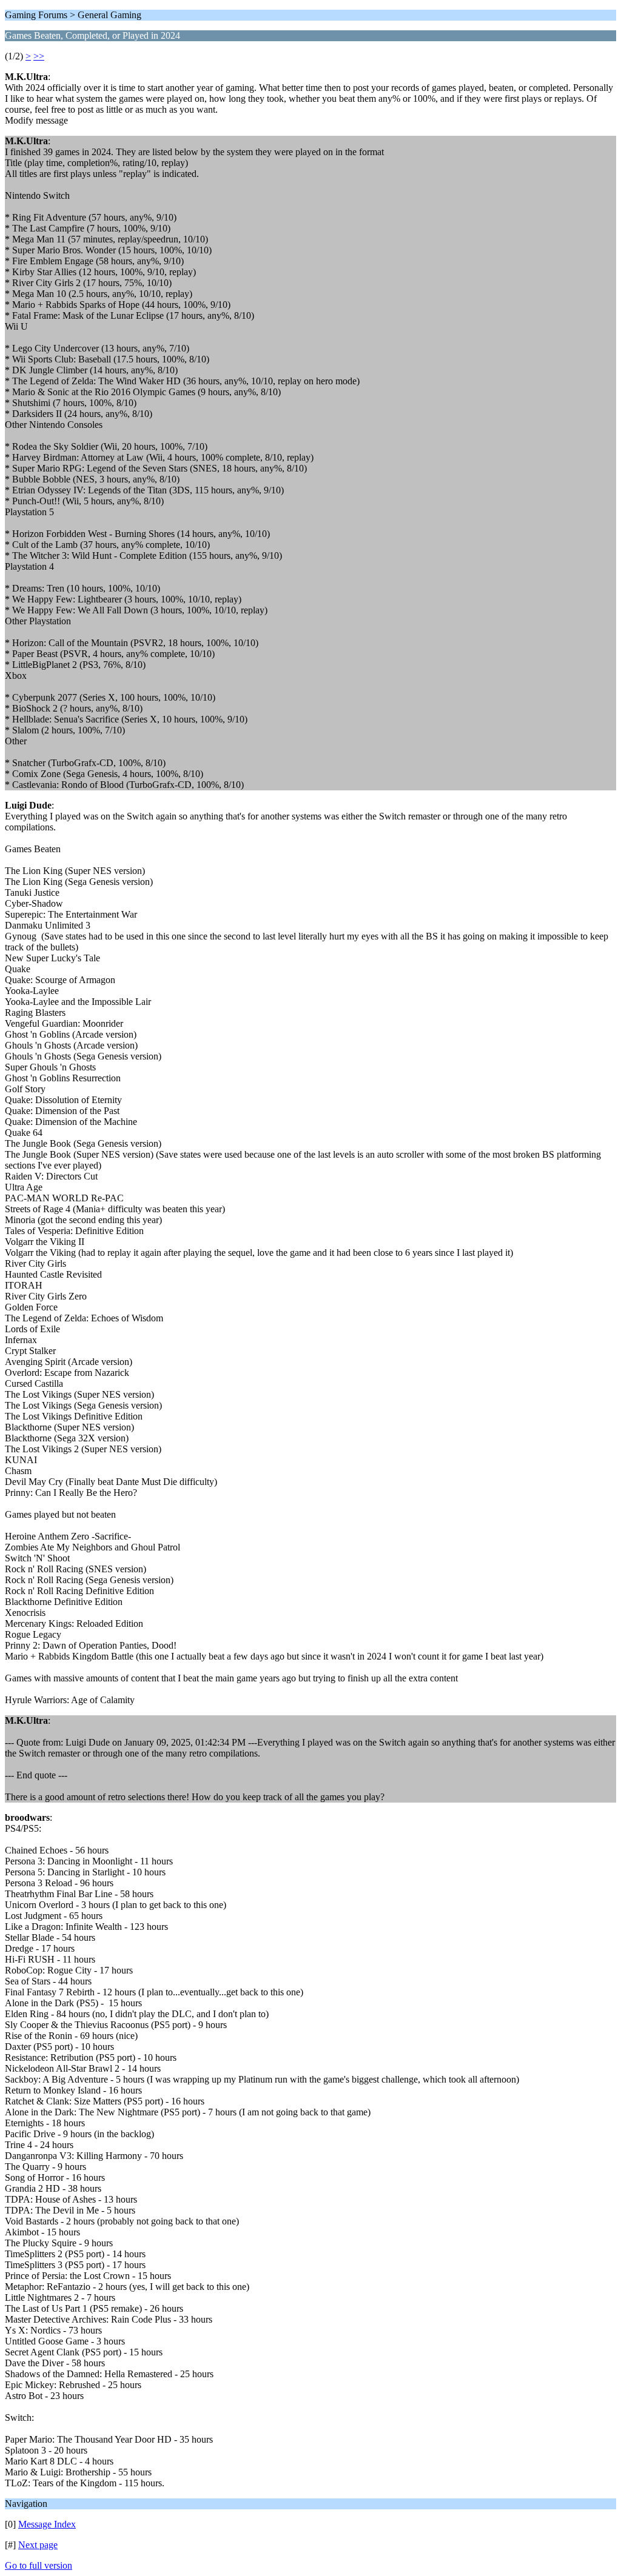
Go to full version (39, 2565)
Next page (38, 2545)
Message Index (47, 2524)
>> (39, 56)
